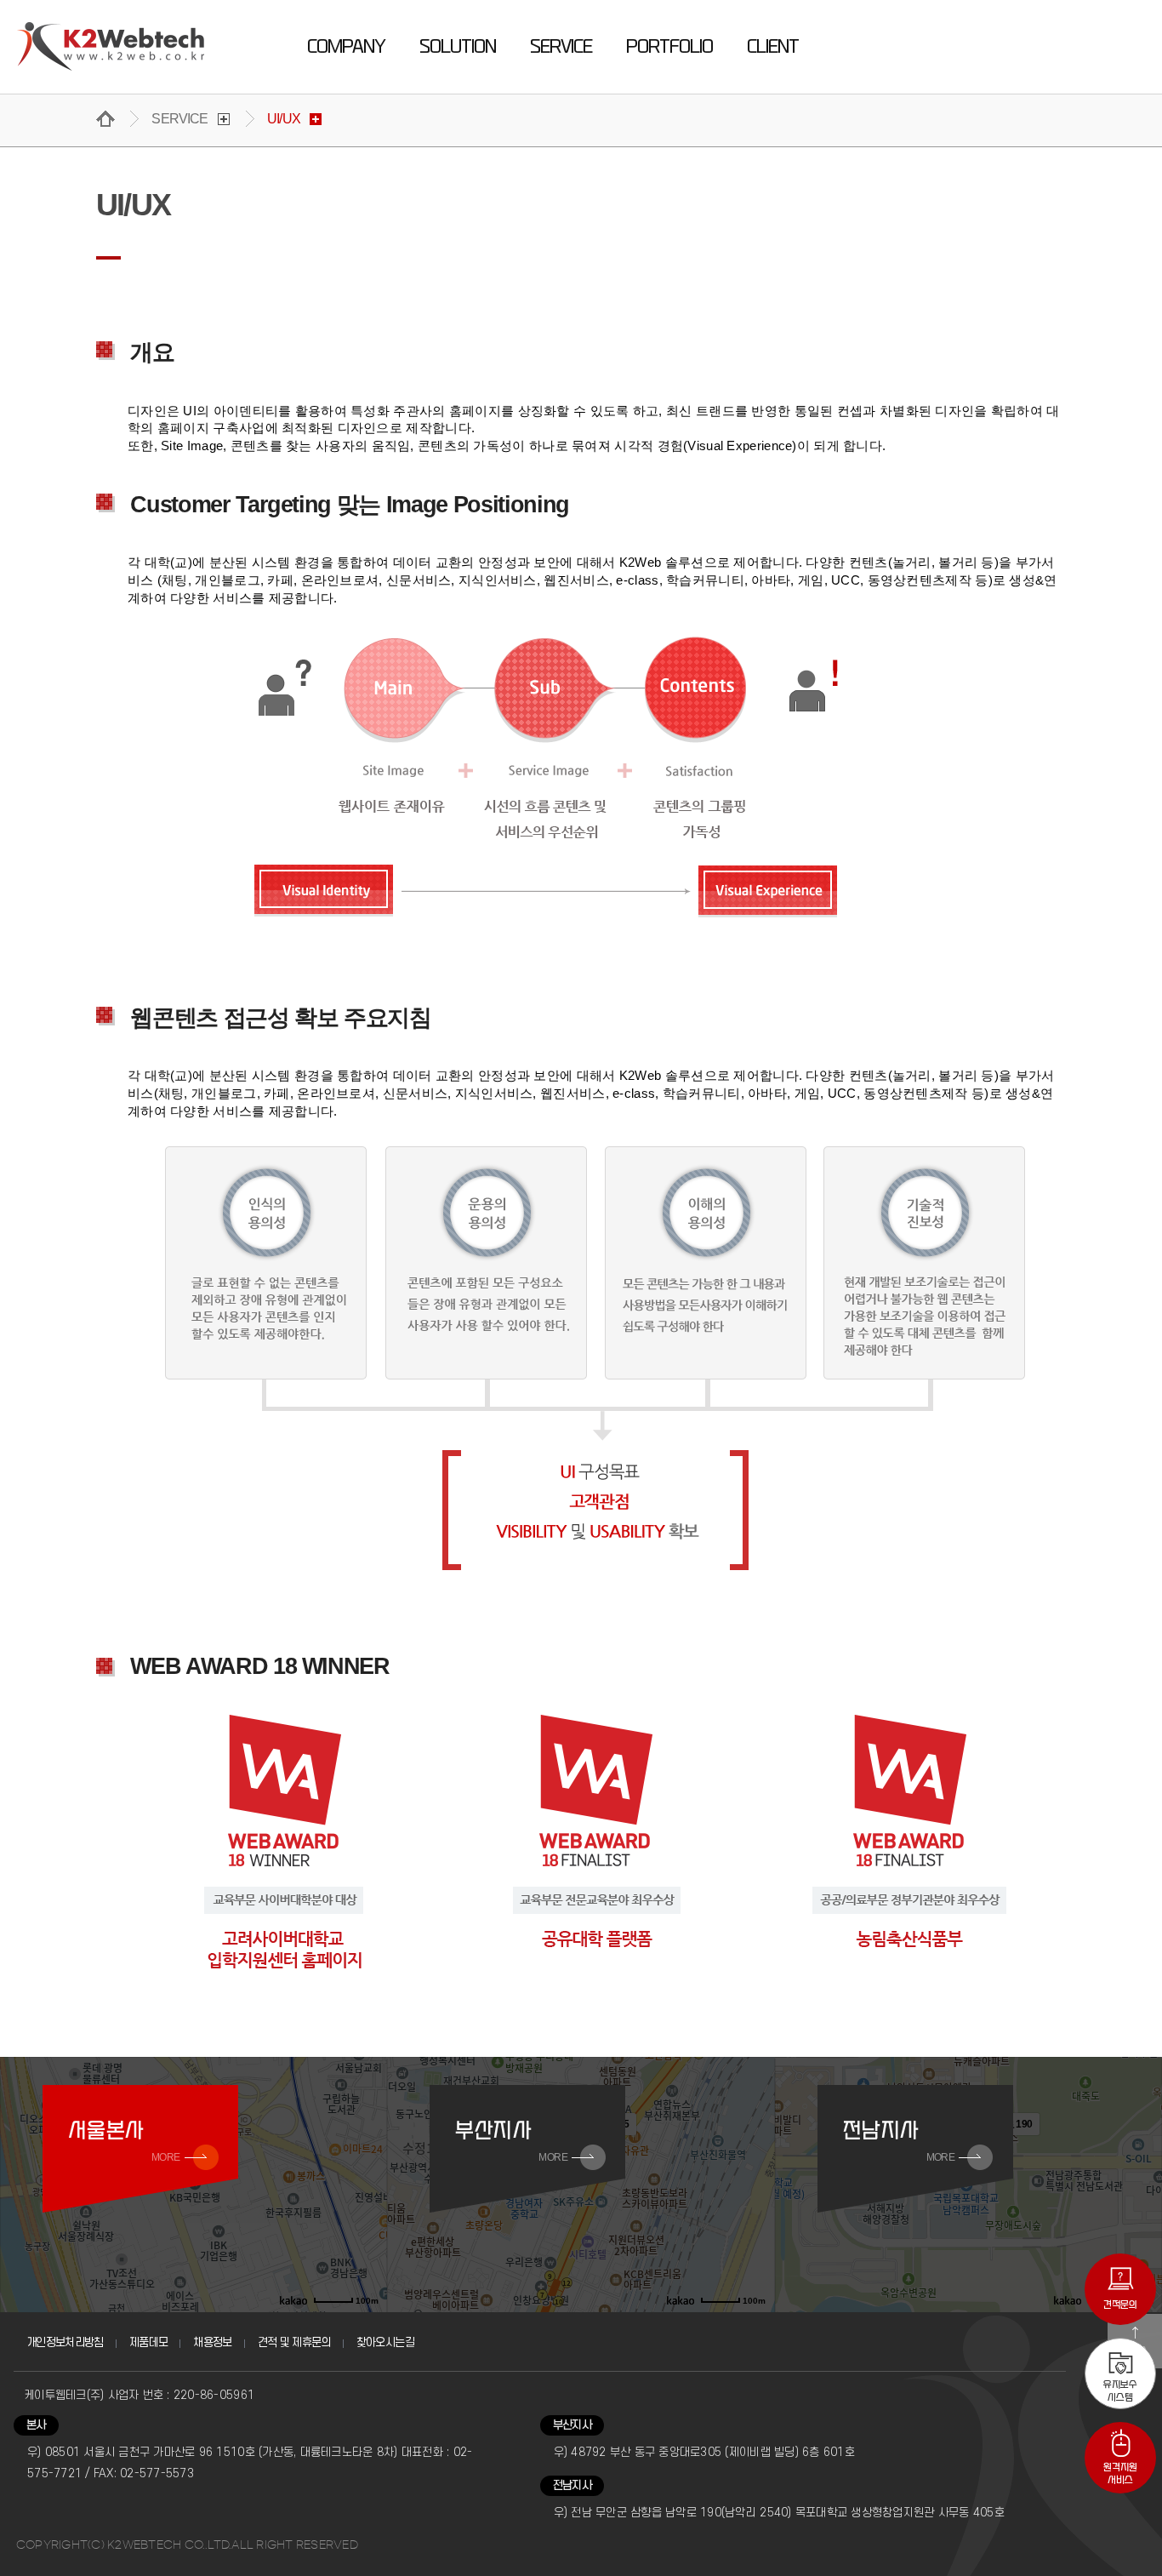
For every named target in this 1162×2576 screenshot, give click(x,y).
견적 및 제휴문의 (294, 2342)
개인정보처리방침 (65, 2342)
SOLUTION (458, 47)
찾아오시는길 (385, 2342)
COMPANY (346, 47)
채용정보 (212, 2342)
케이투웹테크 (111, 47)
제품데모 (148, 2342)
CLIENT (773, 47)
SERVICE (561, 47)
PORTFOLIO (669, 47)
